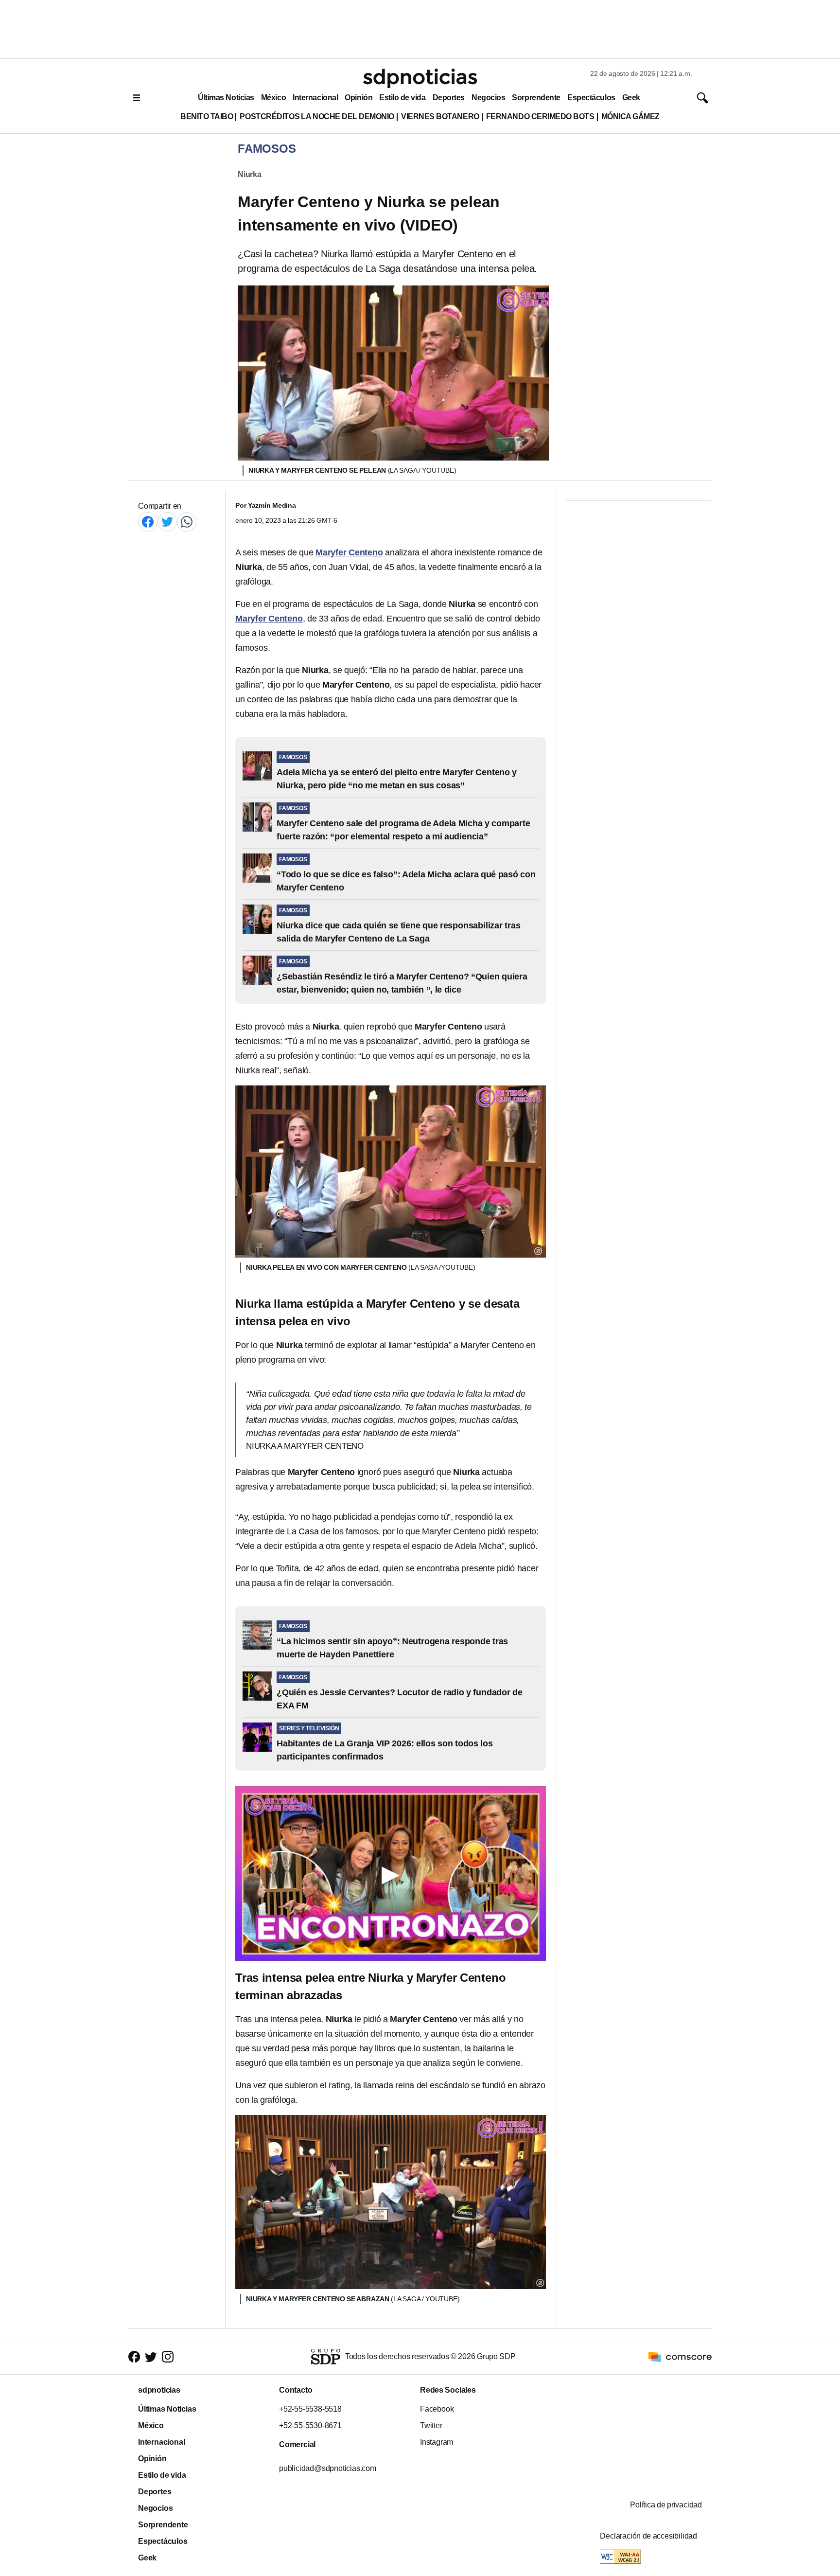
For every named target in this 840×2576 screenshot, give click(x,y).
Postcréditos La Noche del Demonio (317, 116)
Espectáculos (591, 98)
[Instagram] (168, 2357)
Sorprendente (536, 98)
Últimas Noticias (226, 98)
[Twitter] (167, 522)
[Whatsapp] (187, 522)
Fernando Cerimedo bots (540, 116)
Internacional (315, 98)
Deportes (449, 98)
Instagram (437, 2442)
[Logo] (420, 78)
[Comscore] (680, 2356)
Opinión (359, 98)
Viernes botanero (440, 116)
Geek (631, 98)
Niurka (250, 174)
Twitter (431, 2425)
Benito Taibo (207, 116)
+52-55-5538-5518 (310, 2409)
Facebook (437, 2409)
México (273, 98)
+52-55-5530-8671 (310, 2425)
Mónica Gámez (630, 116)
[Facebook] (148, 522)
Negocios (488, 98)
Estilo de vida (402, 98)
